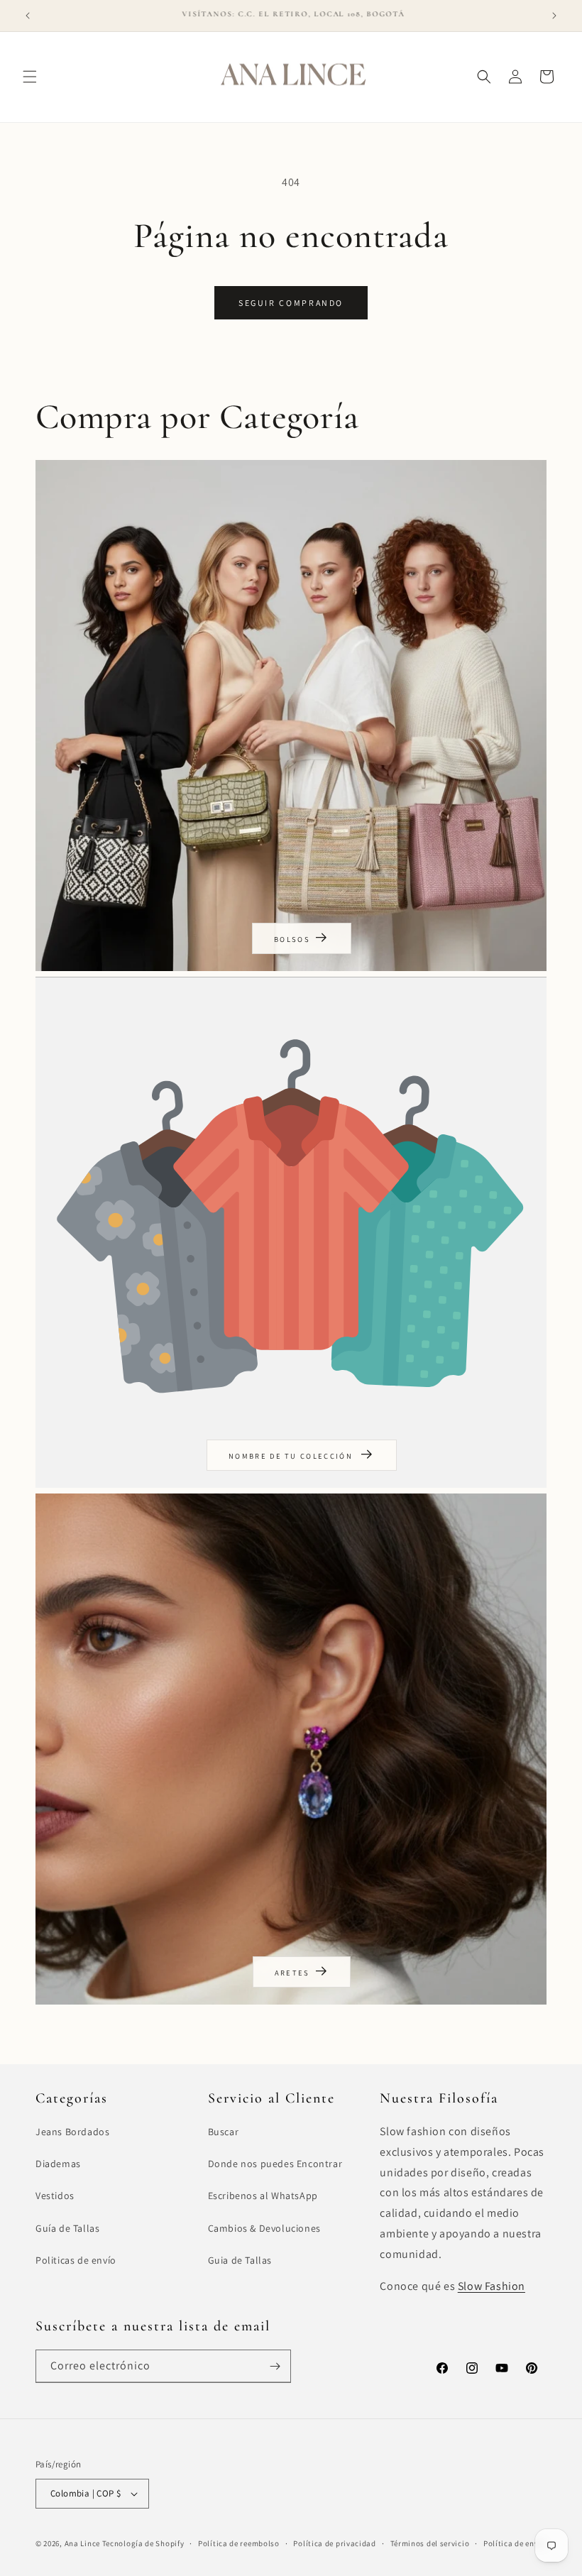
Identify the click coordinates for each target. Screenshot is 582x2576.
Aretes (292, 1973)
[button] (30, 77)
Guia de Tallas (240, 2260)
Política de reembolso (239, 2543)
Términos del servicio (430, 2543)
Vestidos (55, 2196)
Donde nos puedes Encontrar (275, 2164)
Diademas (58, 2164)
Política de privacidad (334, 2543)
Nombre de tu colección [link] (292, 1456)
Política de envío (515, 2543)
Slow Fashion (492, 2286)
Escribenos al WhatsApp (263, 2196)
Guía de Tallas (67, 2228)
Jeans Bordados (72, 2132)
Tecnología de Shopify (143, 2543)
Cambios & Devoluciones (264, 2228)
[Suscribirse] (275, 2366)
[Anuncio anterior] (28, 16)
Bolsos (292, 939)
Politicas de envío (76, 2260)
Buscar (224, 2132)
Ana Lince (82, 2543)
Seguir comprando (291, 303)
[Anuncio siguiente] (554, 16)
